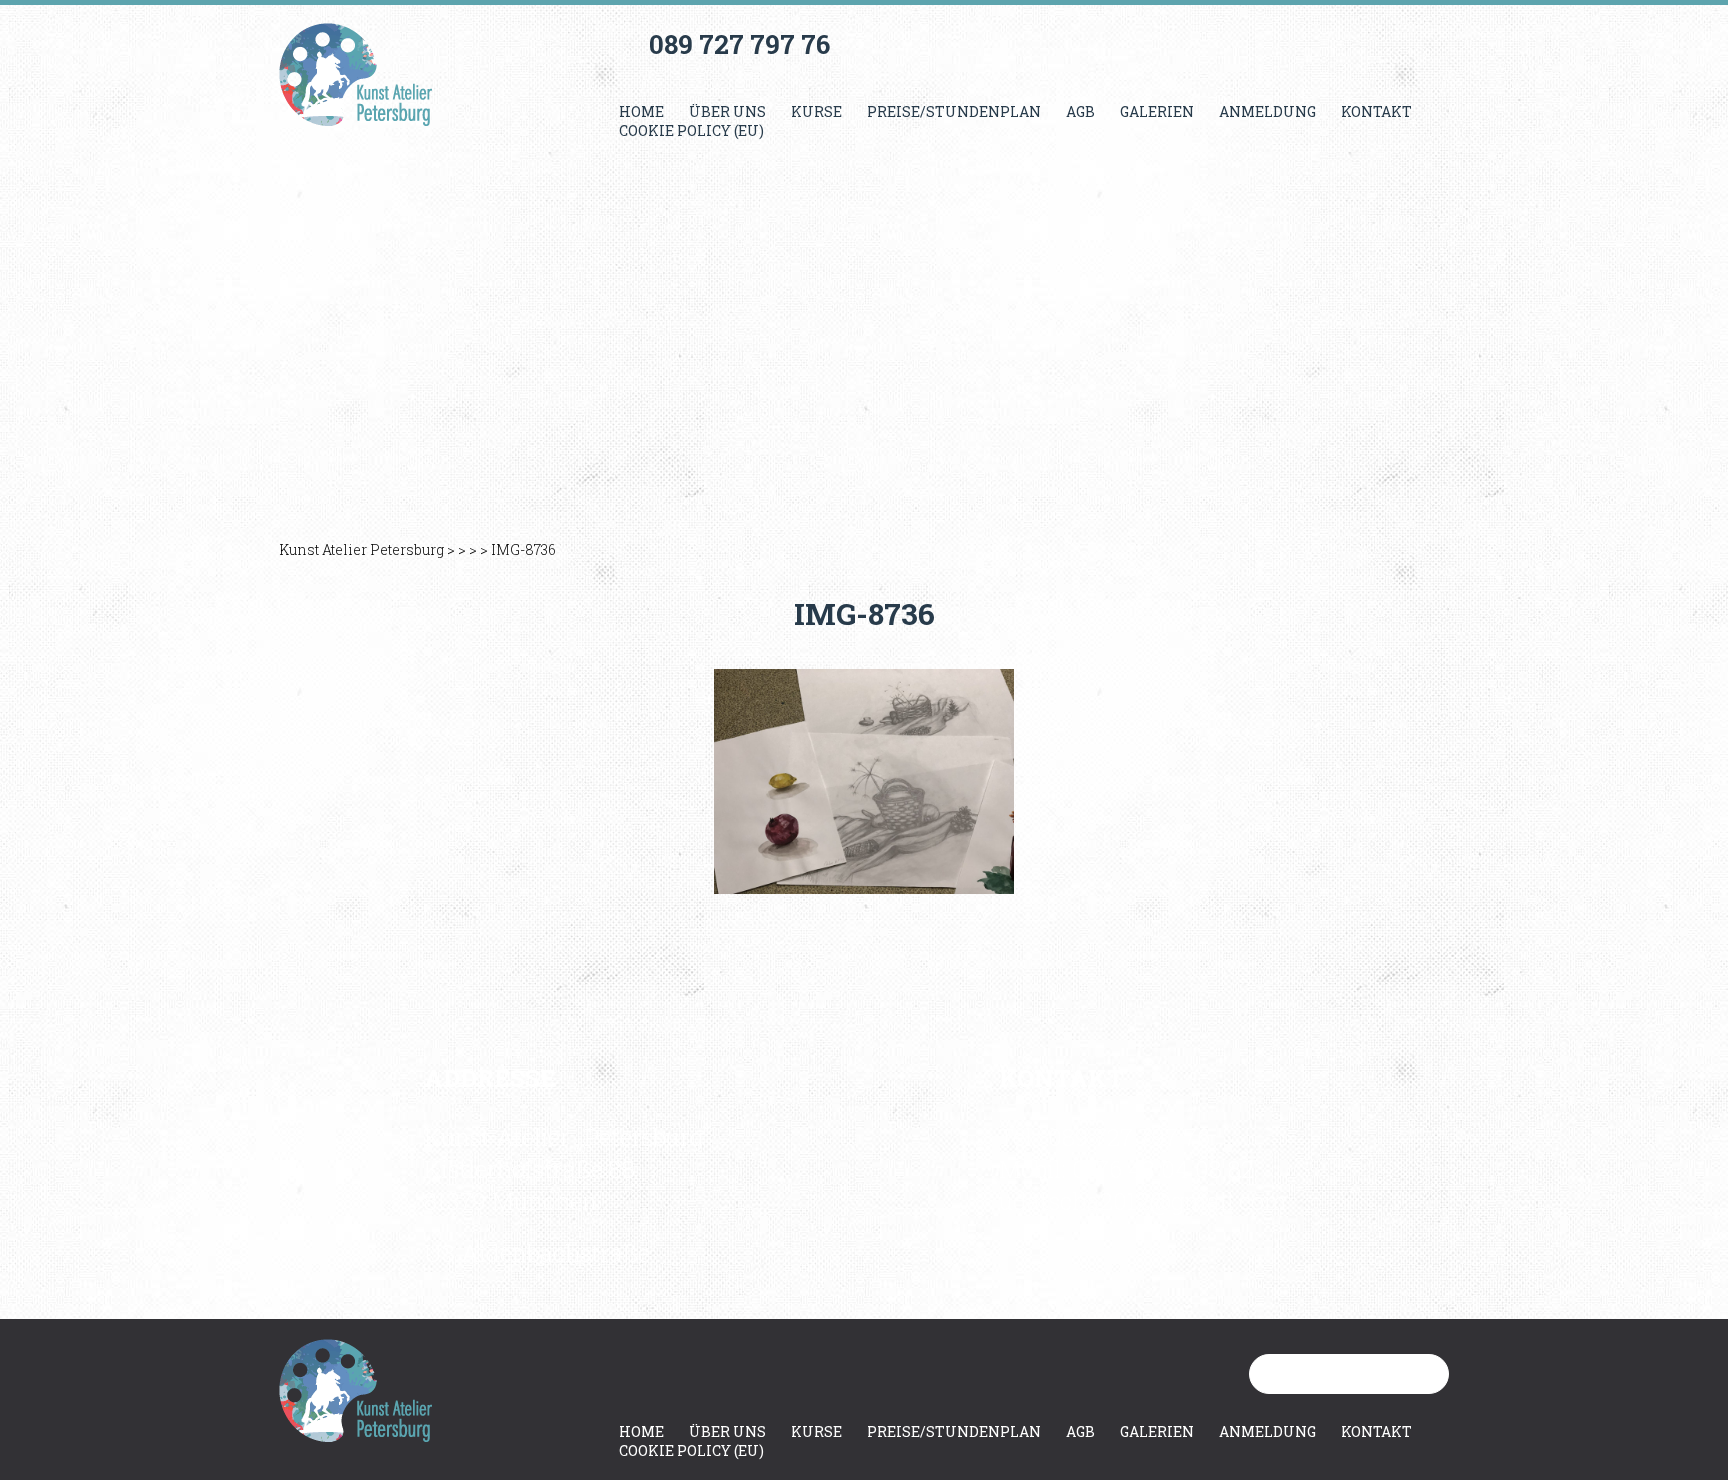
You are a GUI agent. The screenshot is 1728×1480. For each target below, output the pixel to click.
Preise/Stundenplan (954, 111)
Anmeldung (1267, 111)
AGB (1080, 111)
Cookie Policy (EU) (691, 130)
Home (641, 111)
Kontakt (1376, 111)
